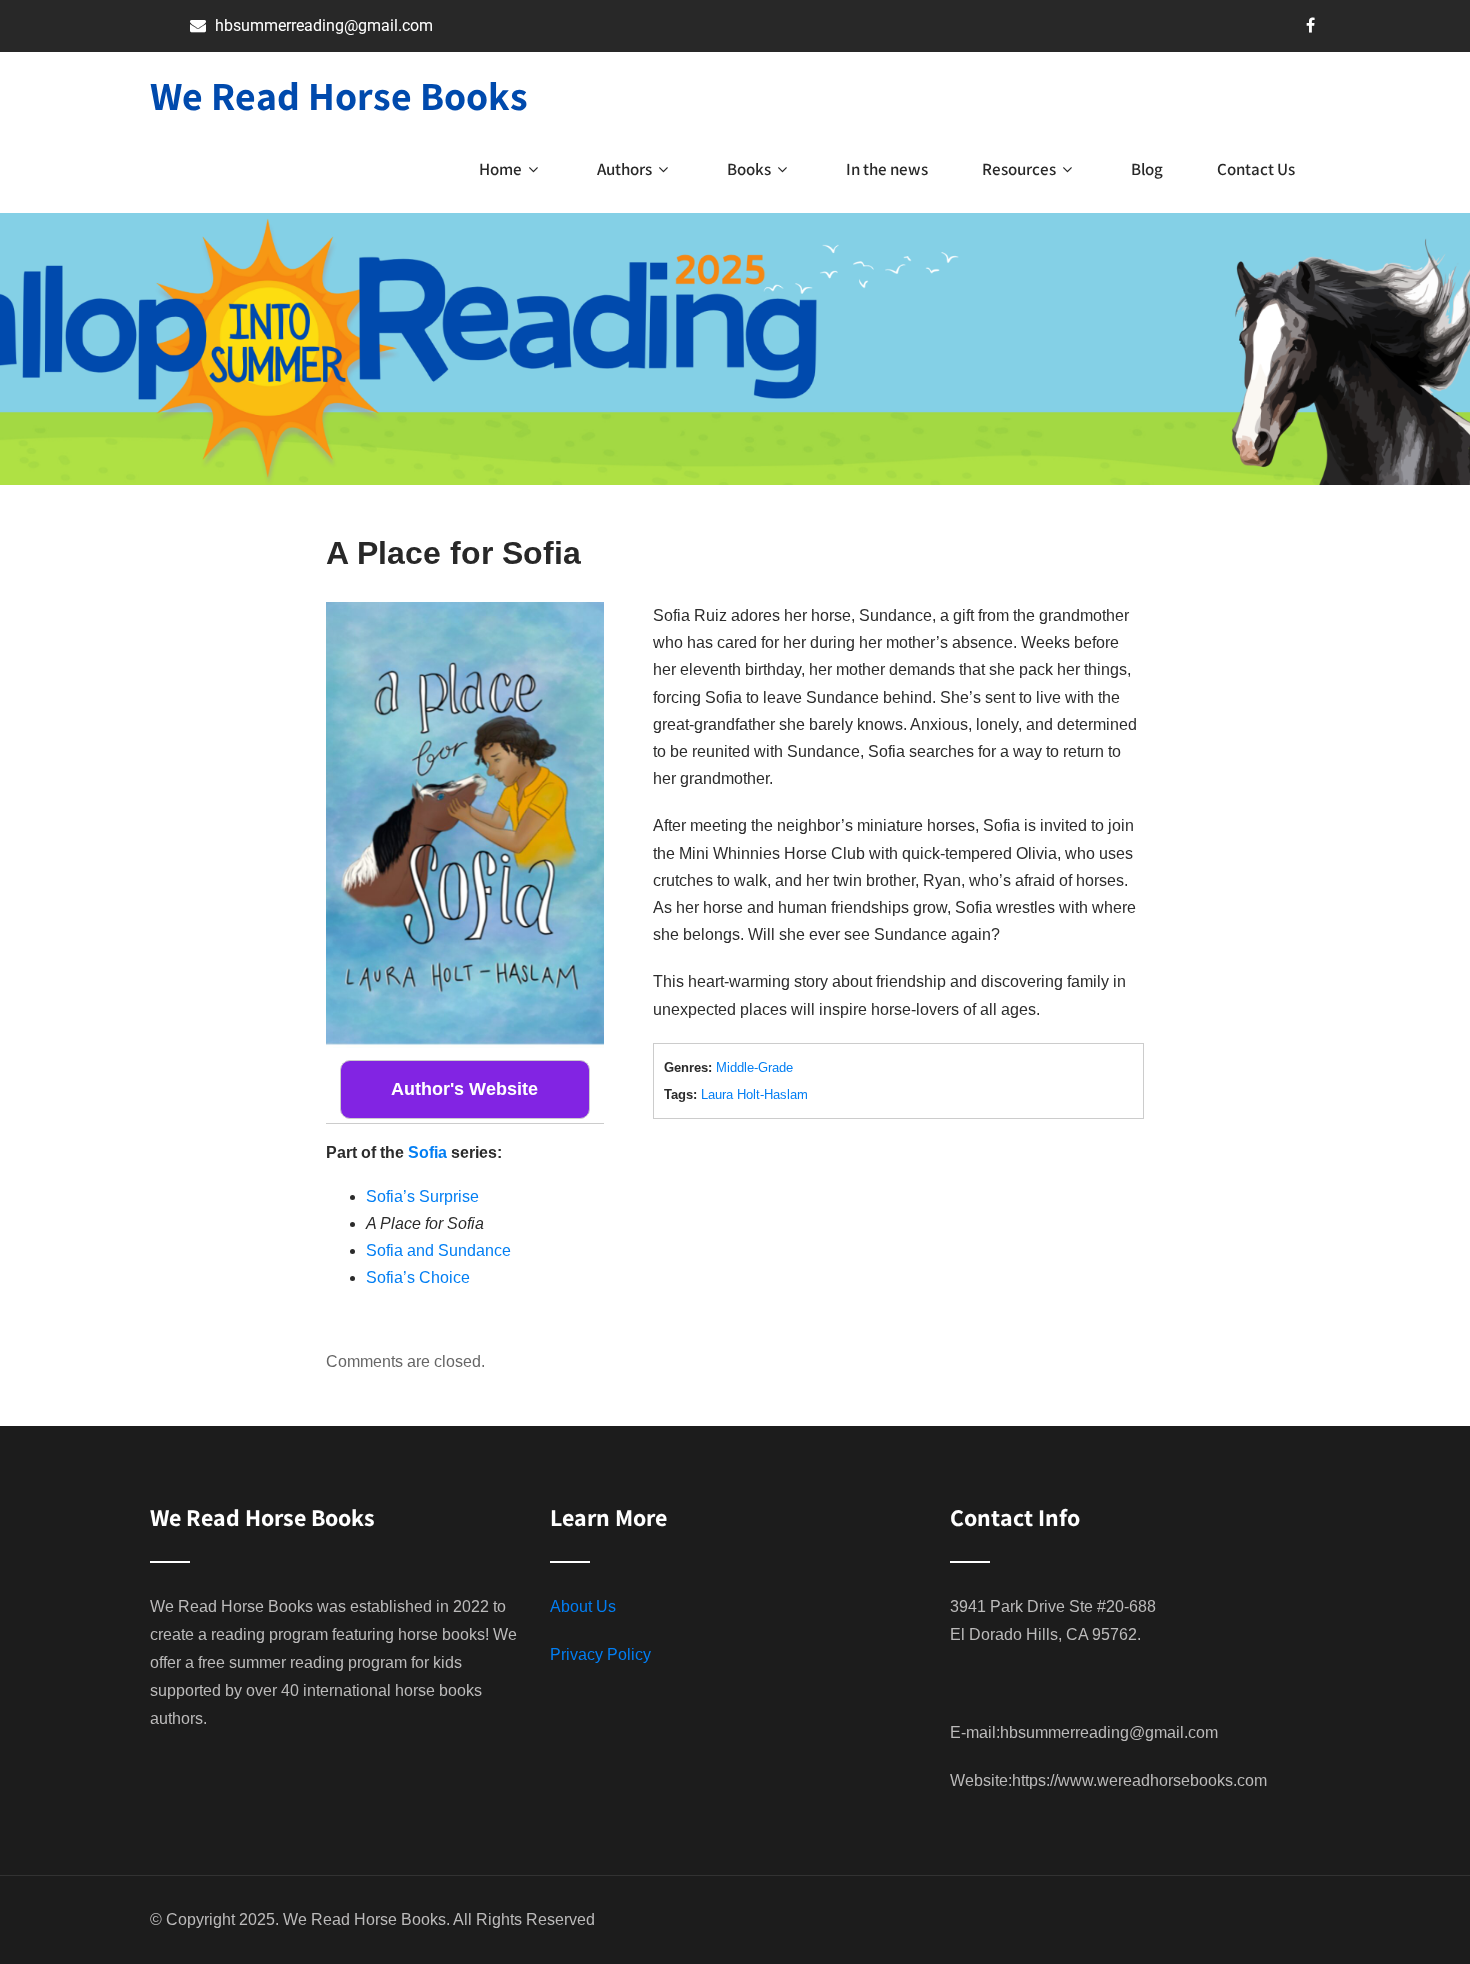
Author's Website (464, 1089)
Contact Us (1256, 169)
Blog (1147, 169)
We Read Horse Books (339, 95)
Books (749, 169)
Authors (624, 169)
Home (500, 169)
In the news (887, 169)
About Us (583, 1606)
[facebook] (1310, 25)
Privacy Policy (600, 1654)
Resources (1019, 169)
